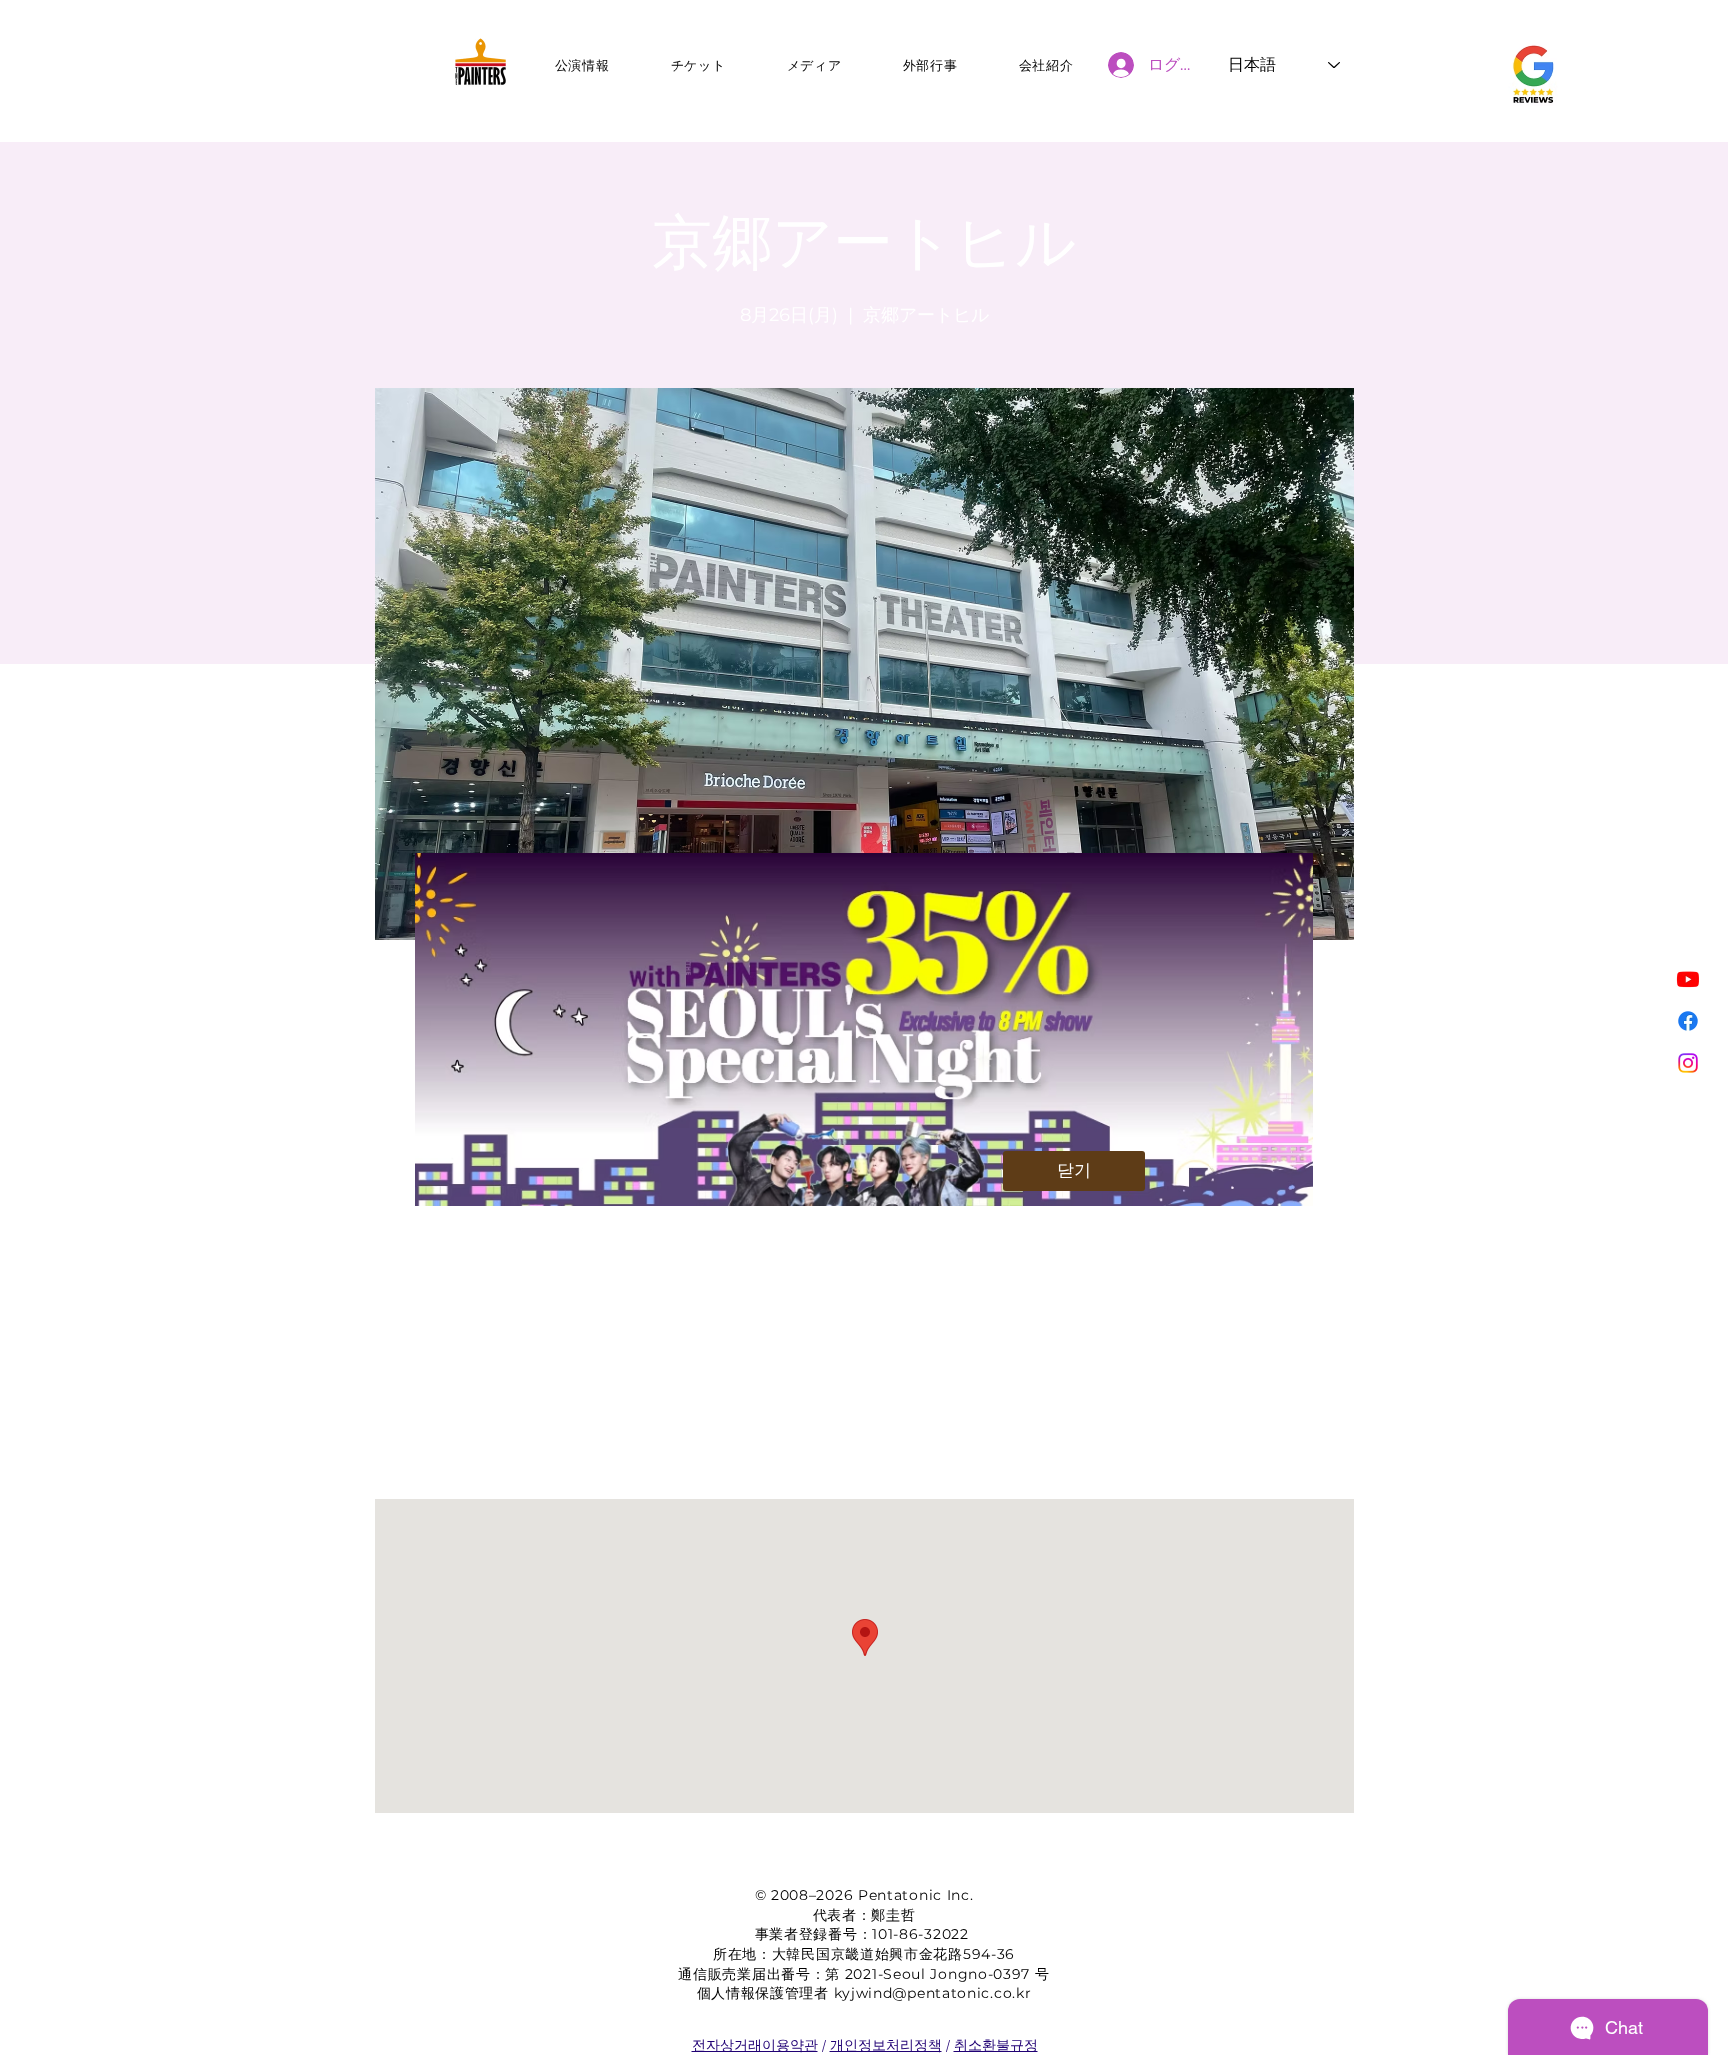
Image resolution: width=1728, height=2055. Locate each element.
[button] (1074, 1171)
